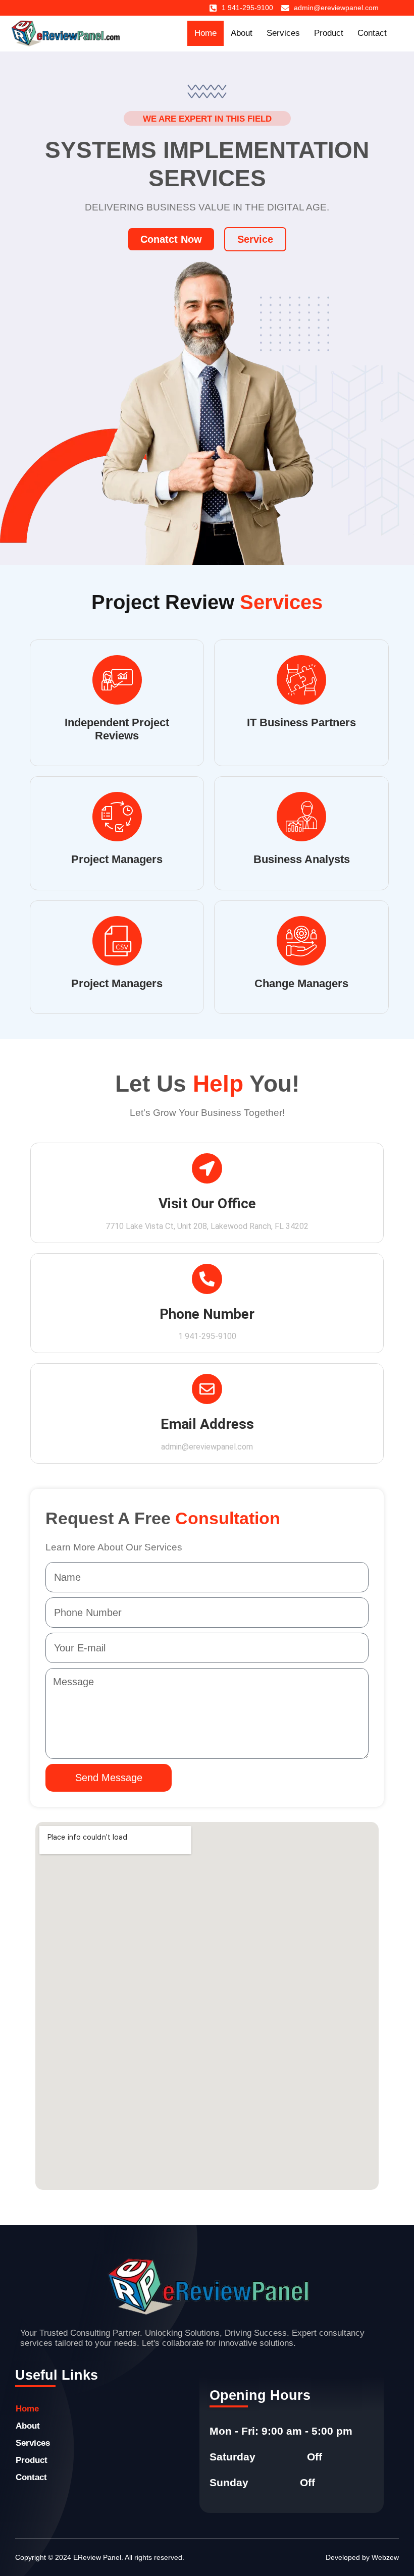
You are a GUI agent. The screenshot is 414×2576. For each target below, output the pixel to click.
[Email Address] (207, 1389)
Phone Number (207, 1314)
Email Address (207, 1424)
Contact (372, 33)
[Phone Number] (207, 1279)
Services (283, 33)
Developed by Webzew (362, 2557)
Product (329, 33)
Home (205, 33)
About (242, 33)
